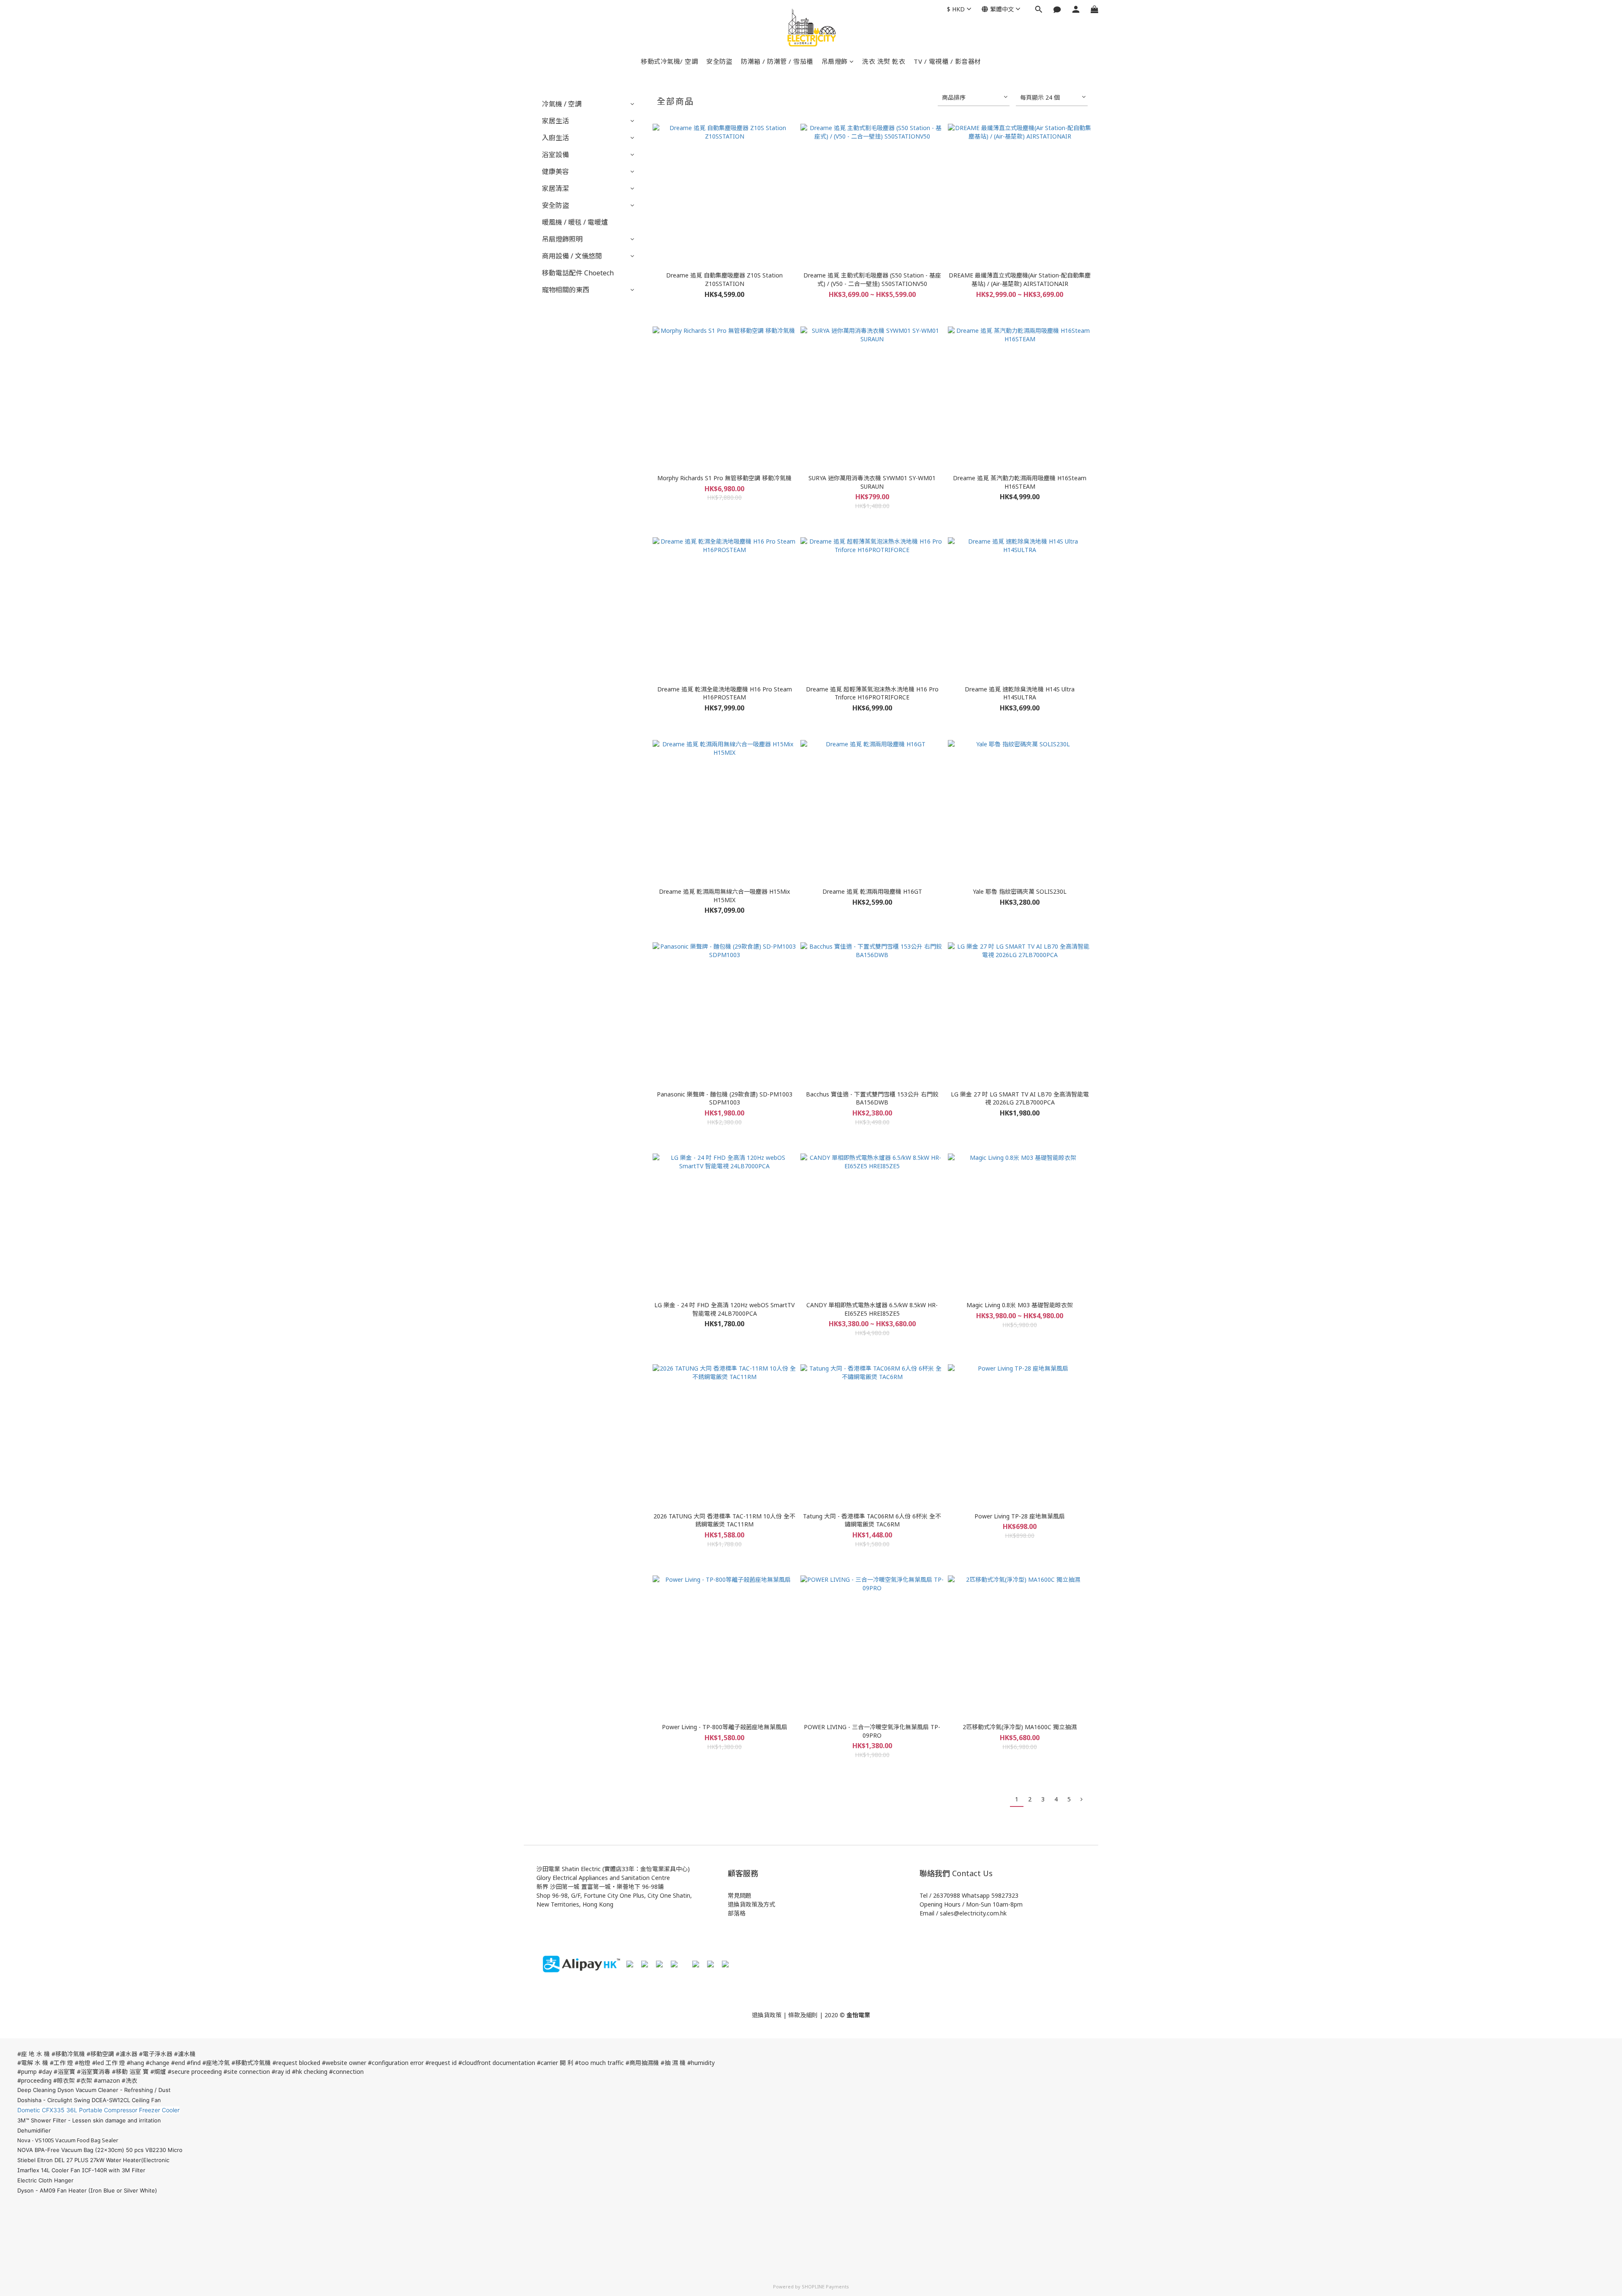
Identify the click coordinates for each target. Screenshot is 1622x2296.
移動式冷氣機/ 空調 (669, 61)
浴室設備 (555, 155)
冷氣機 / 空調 (562, 104)
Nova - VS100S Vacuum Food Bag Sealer (68, 2140)
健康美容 (555, 171)
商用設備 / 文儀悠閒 (572, 256)
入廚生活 (555, 138)
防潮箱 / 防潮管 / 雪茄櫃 (777, 61)
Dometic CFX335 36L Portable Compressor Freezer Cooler (98, 2110)
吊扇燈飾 (835, 61)
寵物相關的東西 (566, 290)
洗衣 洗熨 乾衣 (884, 61)
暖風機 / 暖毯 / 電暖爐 (575, 222)
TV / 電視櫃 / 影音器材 (947, 61)
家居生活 (555, 121)
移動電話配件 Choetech (578, 273)
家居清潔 (555, 188)
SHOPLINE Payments (825, 2286)
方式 (769, 1904)
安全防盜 (719, 61)
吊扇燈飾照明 (562, 239)
